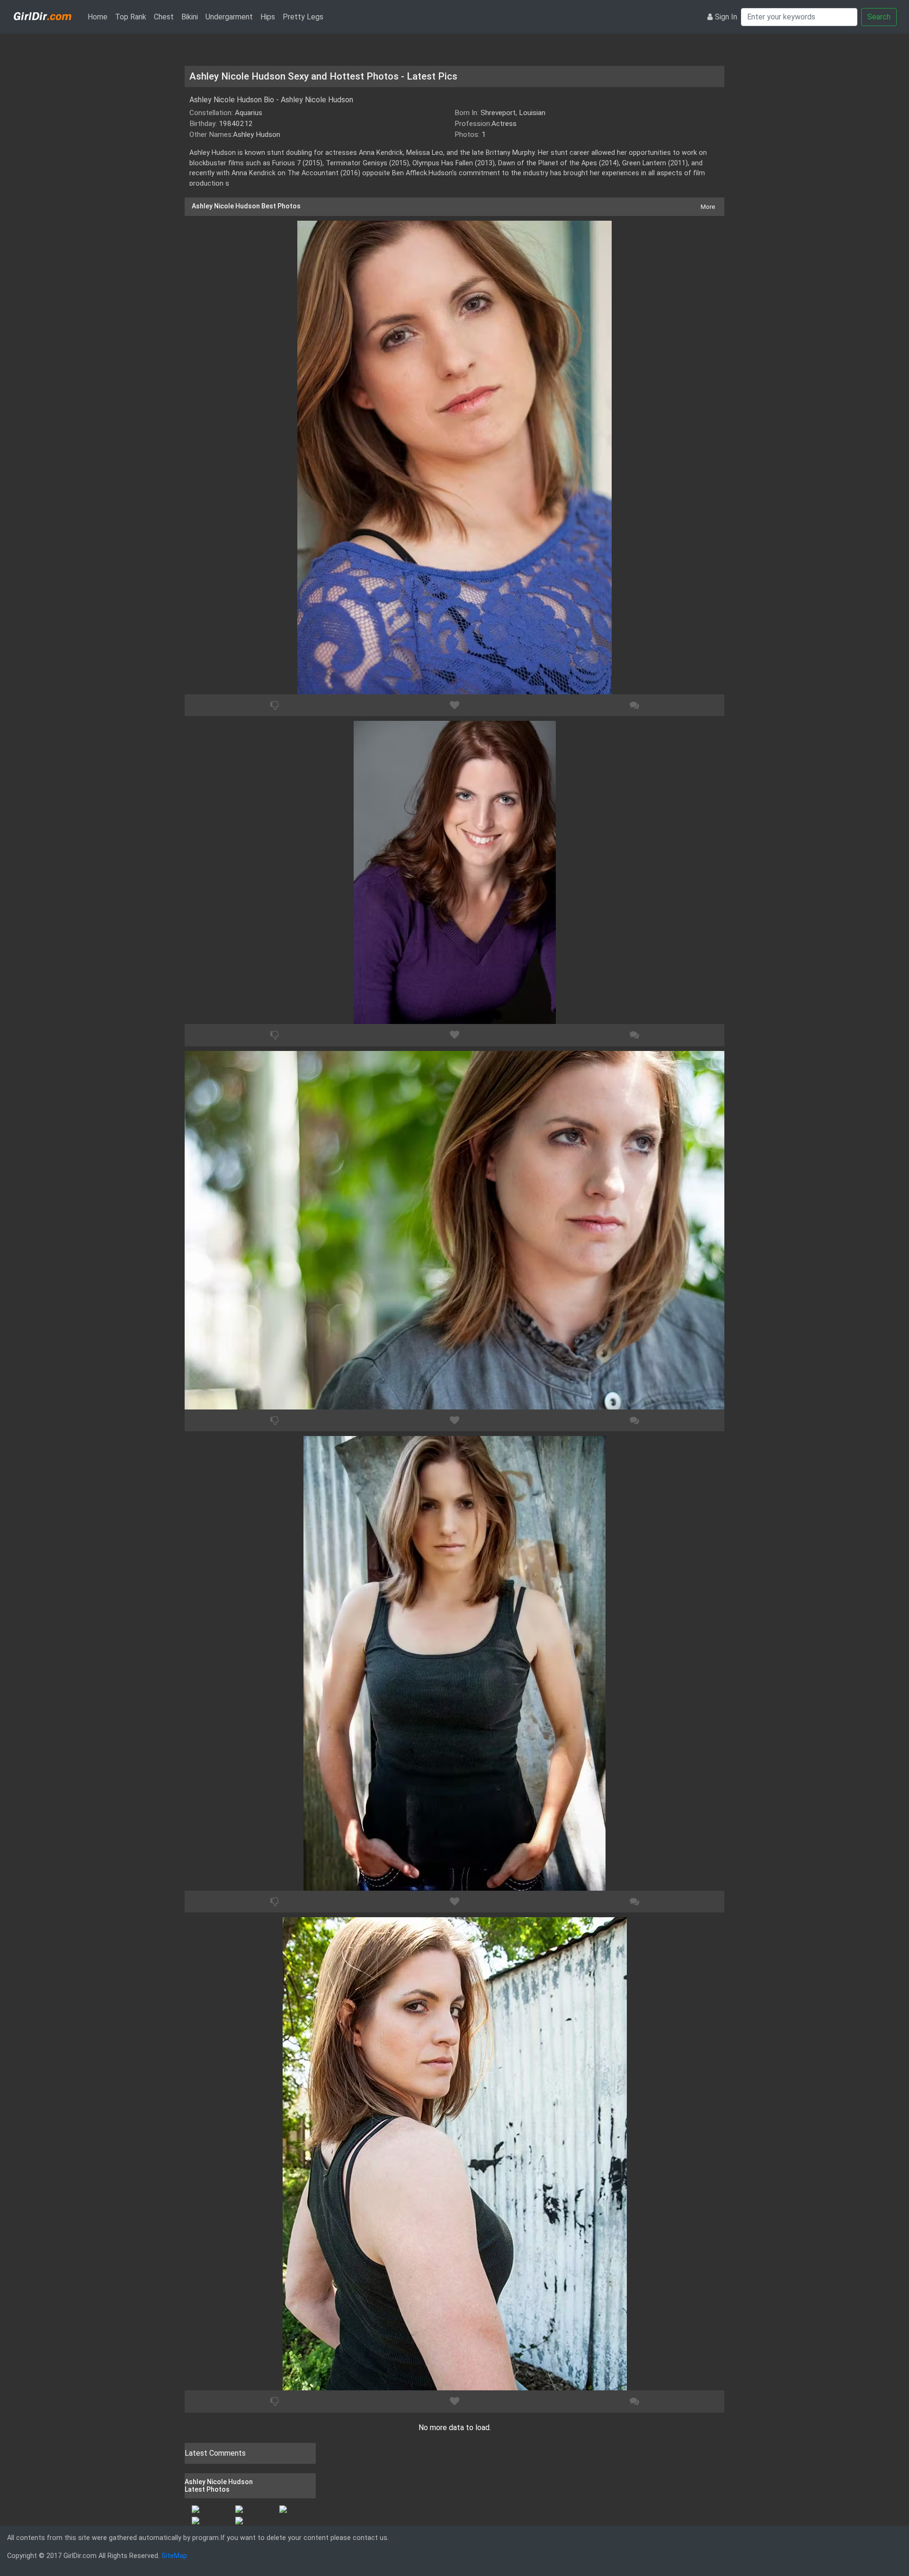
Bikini (190, 17)
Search (879, 17)
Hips (268, 17)
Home (99, 17)
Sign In (726, 17)
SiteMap (174, 2556)
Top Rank (131, 17)
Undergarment (229, 17)
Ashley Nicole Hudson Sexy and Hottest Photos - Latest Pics (323, 76)
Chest (164, 17)
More (708, 207)
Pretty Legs (303, 17)
